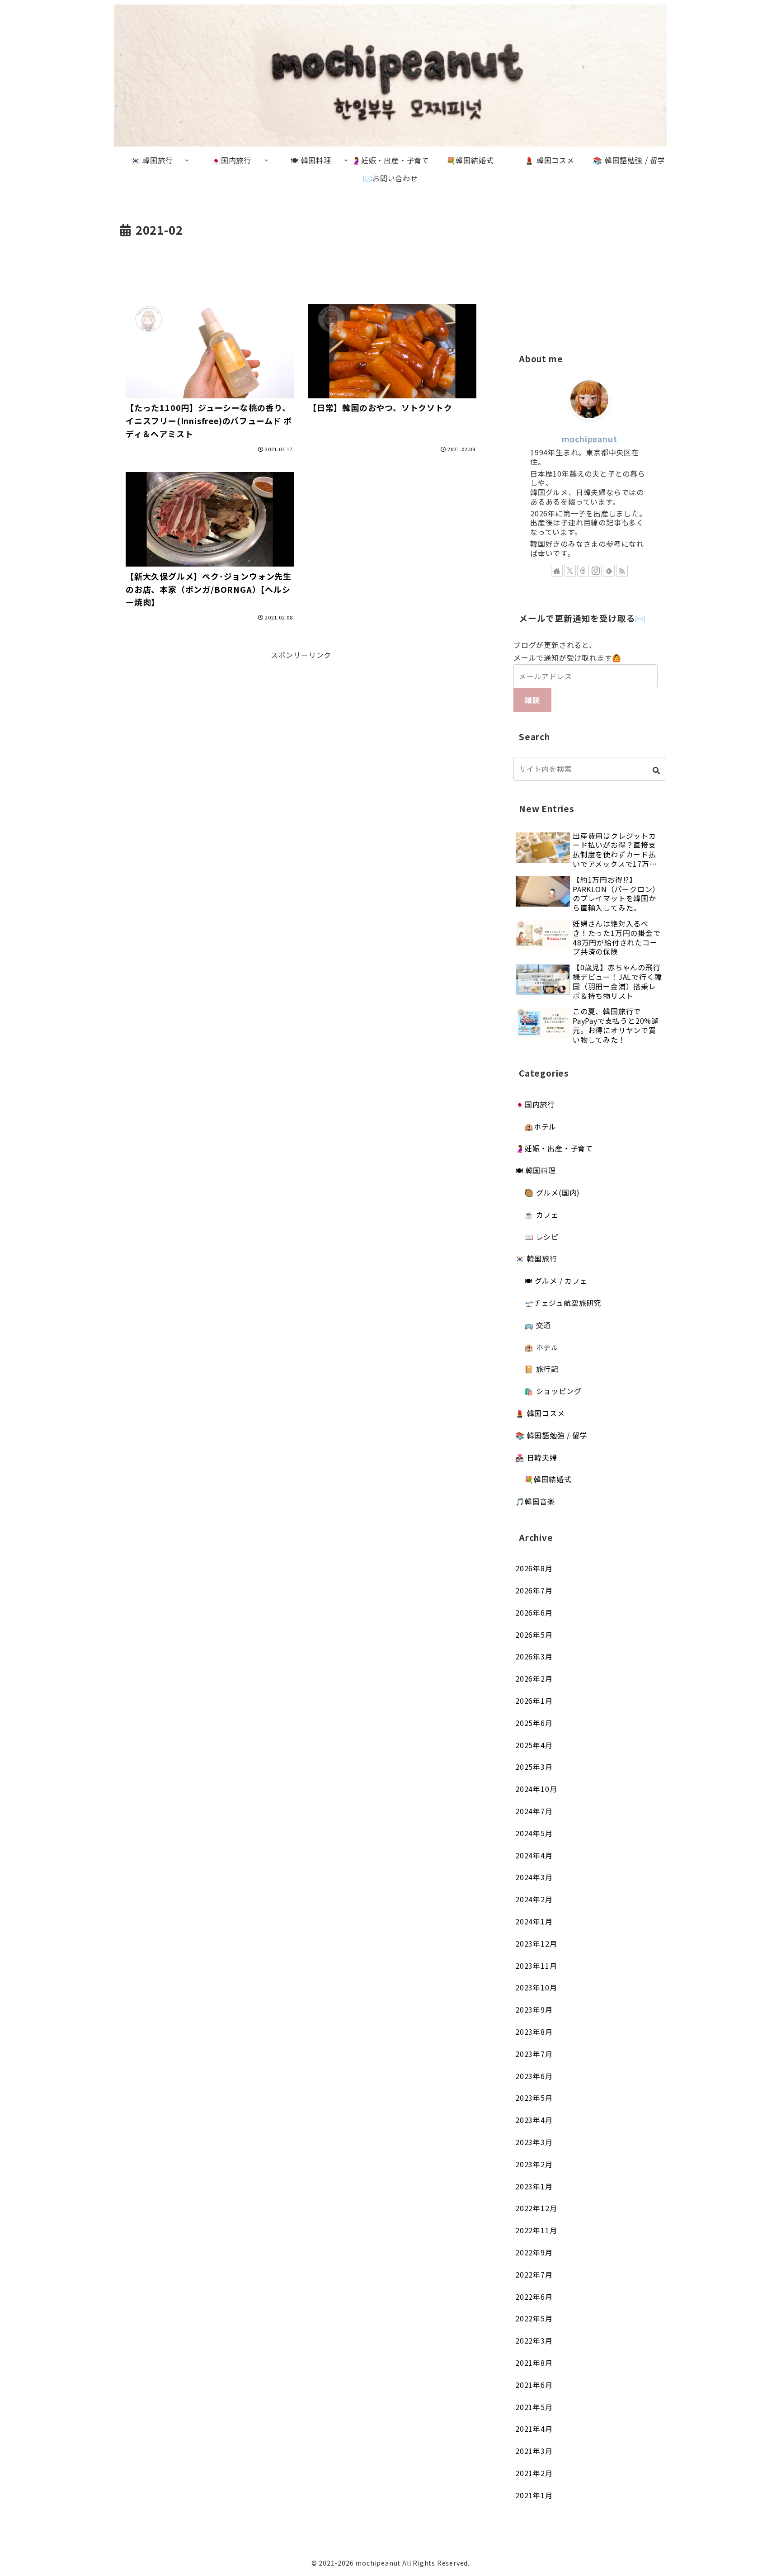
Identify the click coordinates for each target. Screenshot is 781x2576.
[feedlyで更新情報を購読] (609, 571)
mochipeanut (590, 439)
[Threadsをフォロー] (583, 571)
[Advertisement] (301, 265)
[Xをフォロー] (570, 571)
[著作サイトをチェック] (557, 571)
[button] (656, 770)
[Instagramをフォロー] (596, 571)
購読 (532, 700)
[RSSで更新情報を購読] (622, 571)
